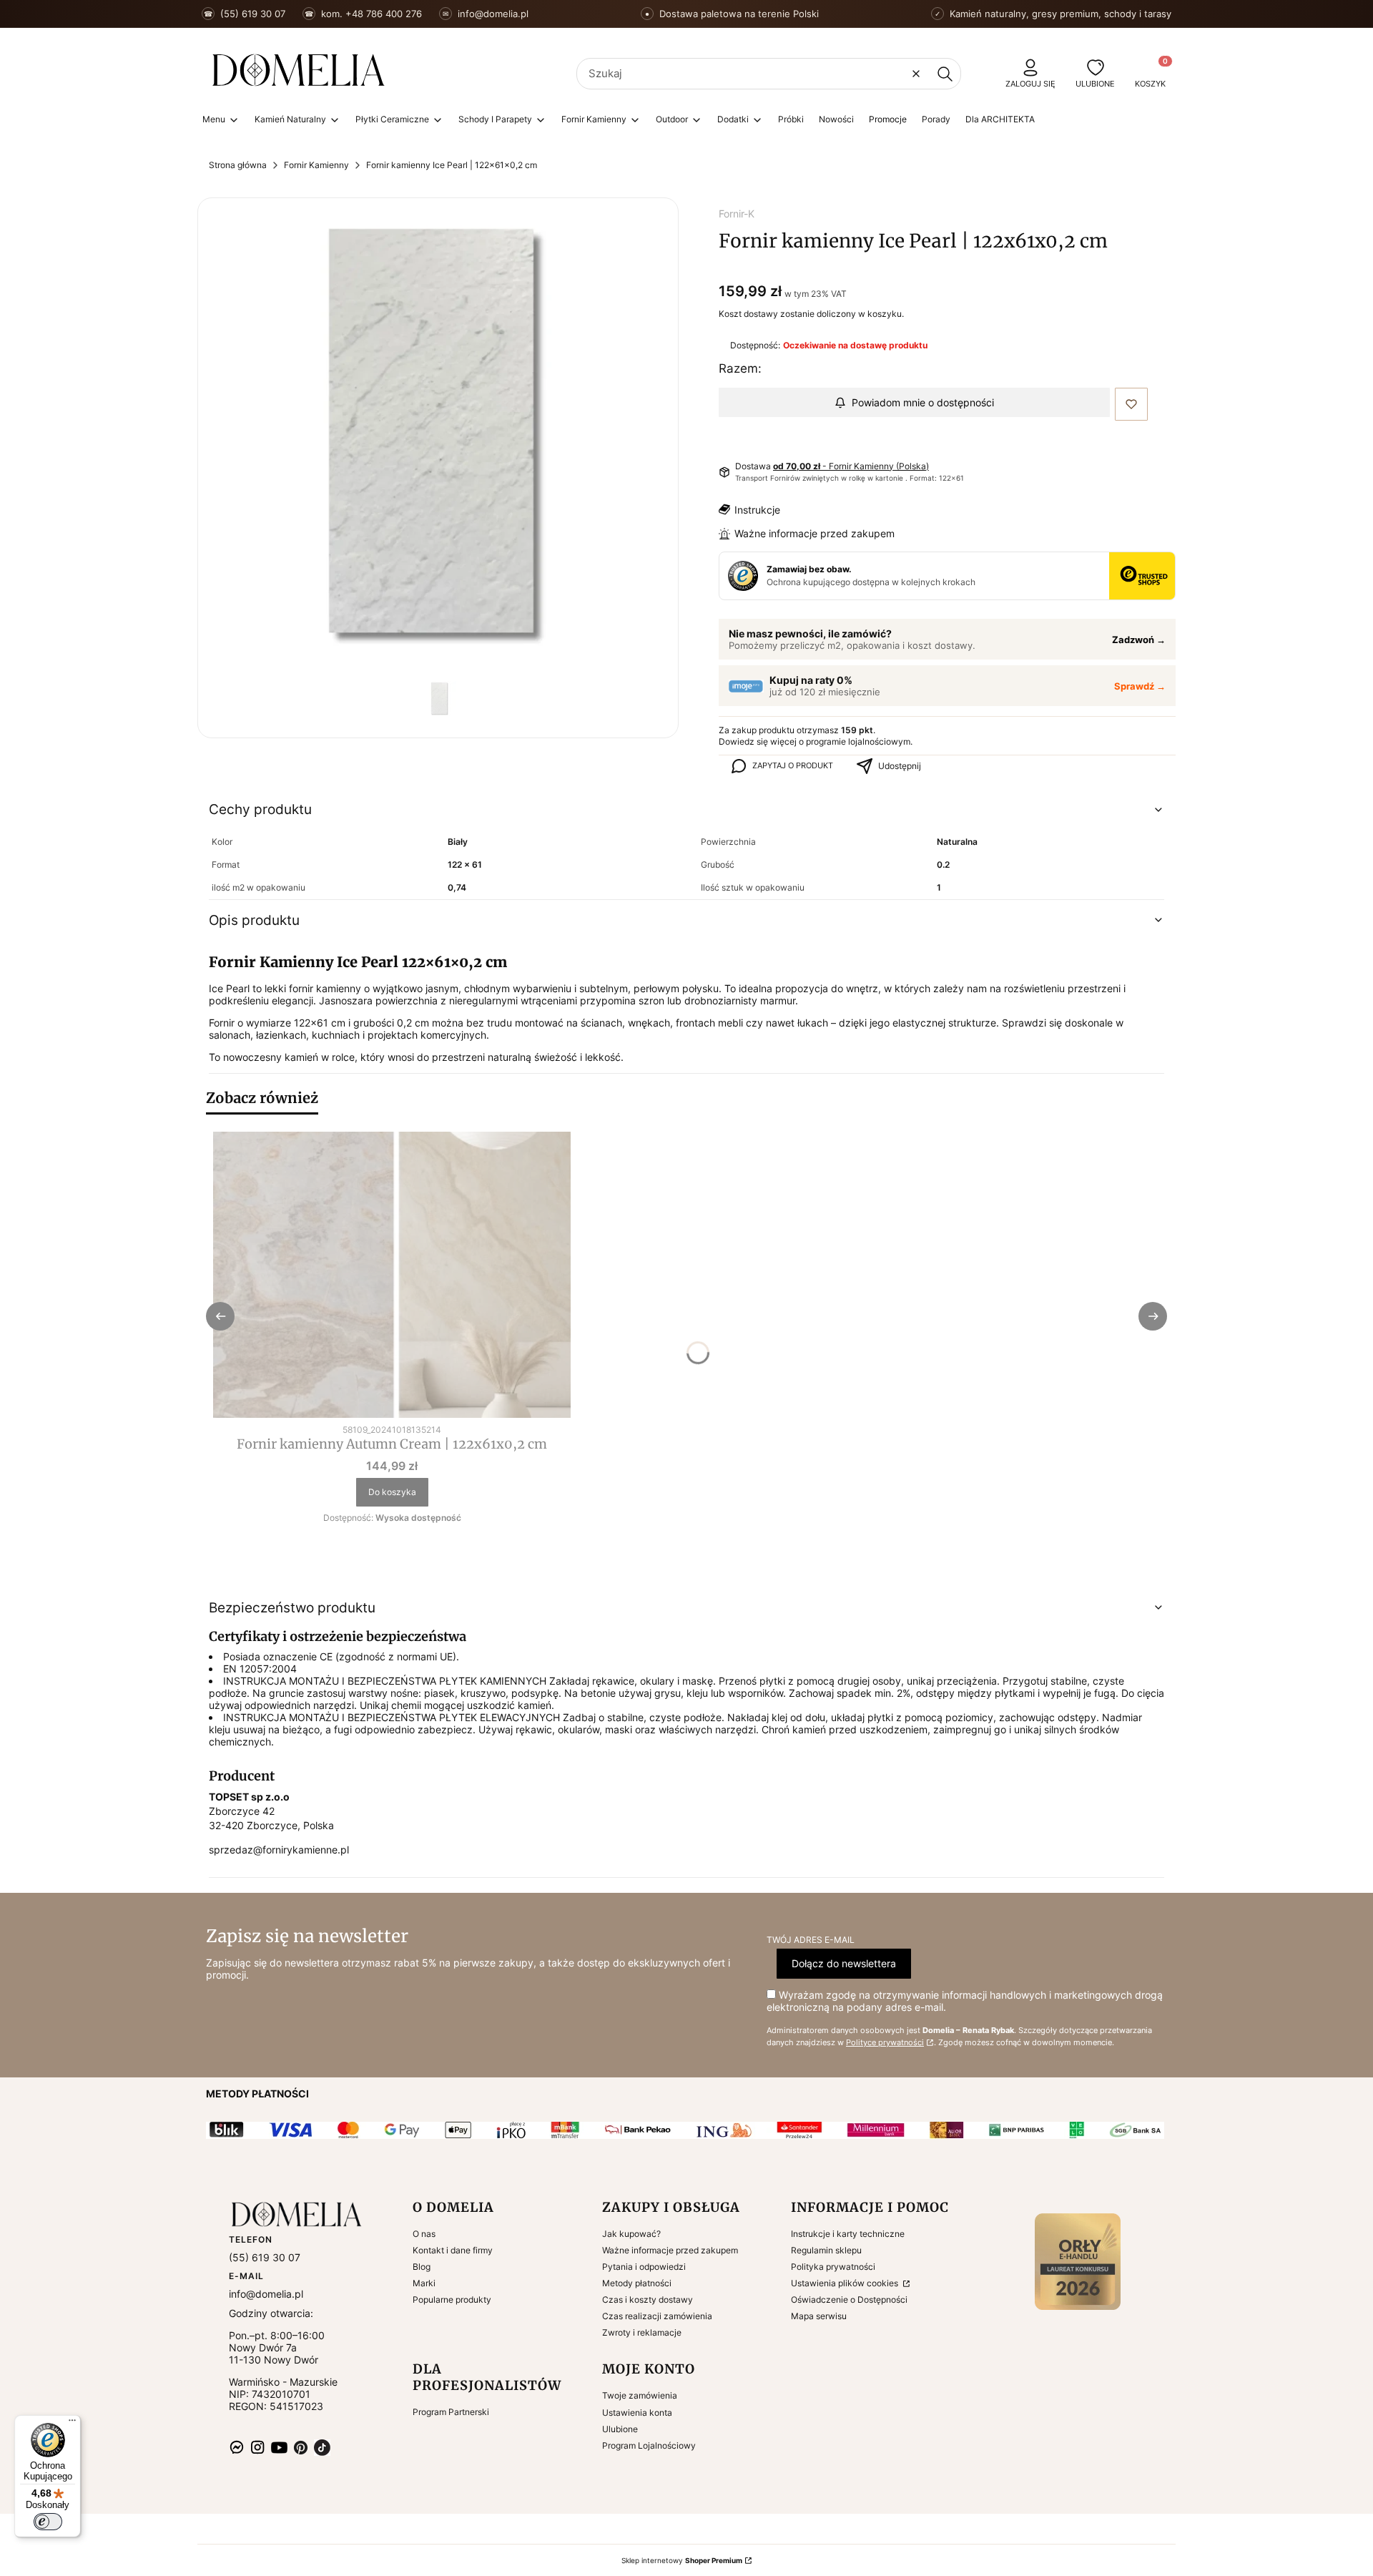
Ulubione (620, 2429)
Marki (424, 2283)
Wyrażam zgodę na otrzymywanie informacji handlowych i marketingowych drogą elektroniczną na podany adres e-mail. (965, 2001)
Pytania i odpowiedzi (644, 2267)
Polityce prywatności (885, 2043)
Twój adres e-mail (811, 1940)
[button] (945, 74)
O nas (424, 2234)
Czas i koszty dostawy (648, 2300)
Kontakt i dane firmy (453, 2250)
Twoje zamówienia (640, 2395)
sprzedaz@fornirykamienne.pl (279, 1850)
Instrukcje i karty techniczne (848, 2234)
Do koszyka (392, 1492)
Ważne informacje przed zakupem (815, 533)
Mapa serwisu (819, 2316)
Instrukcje (757, 510)
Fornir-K (737, 214)
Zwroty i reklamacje (642, 2332)
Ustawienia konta (637, 2413)
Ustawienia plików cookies (846, 2283)
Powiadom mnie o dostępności (923, 402)
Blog (422, 2267)
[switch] (48, 2522)
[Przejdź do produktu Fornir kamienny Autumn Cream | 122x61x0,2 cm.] (392, 1275)
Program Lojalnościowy (649, 2445)
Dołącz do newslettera (844, 1963)
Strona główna (238, 165)
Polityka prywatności (833, 2267)
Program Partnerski (451, 2412)
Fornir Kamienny (316, 165)
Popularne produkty (452, 2300)
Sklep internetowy (682, 2560)
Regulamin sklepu (826, 2250)
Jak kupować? (631, 2234)
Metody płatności (637, 2283)
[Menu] (72, 2424)
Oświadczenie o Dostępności (849, 2300)
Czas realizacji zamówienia (657, 2316)
